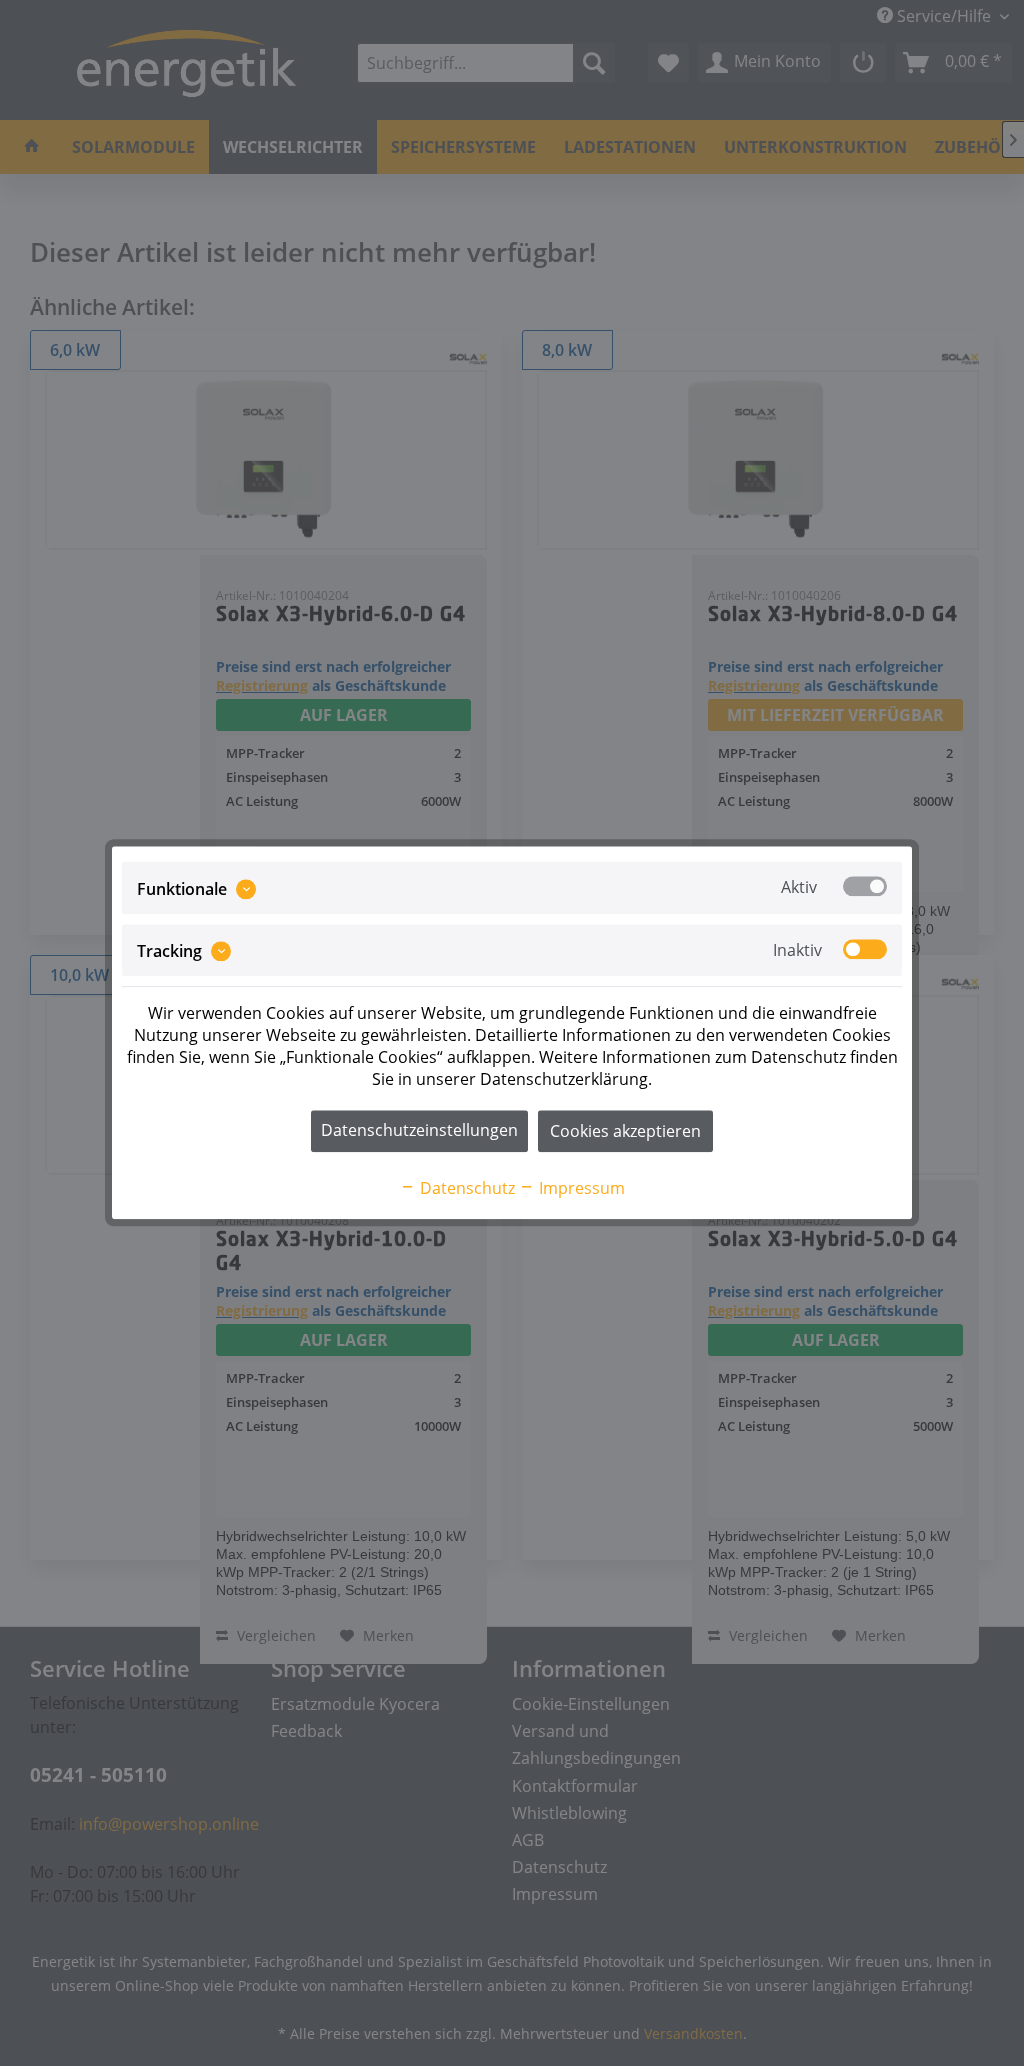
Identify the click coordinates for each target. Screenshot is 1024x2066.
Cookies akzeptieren (625, 1132)
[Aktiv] (865, 886)
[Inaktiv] (865, 949)
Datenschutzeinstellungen (419, 1131)
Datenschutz (465, 1189)
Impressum (580, 1189)
